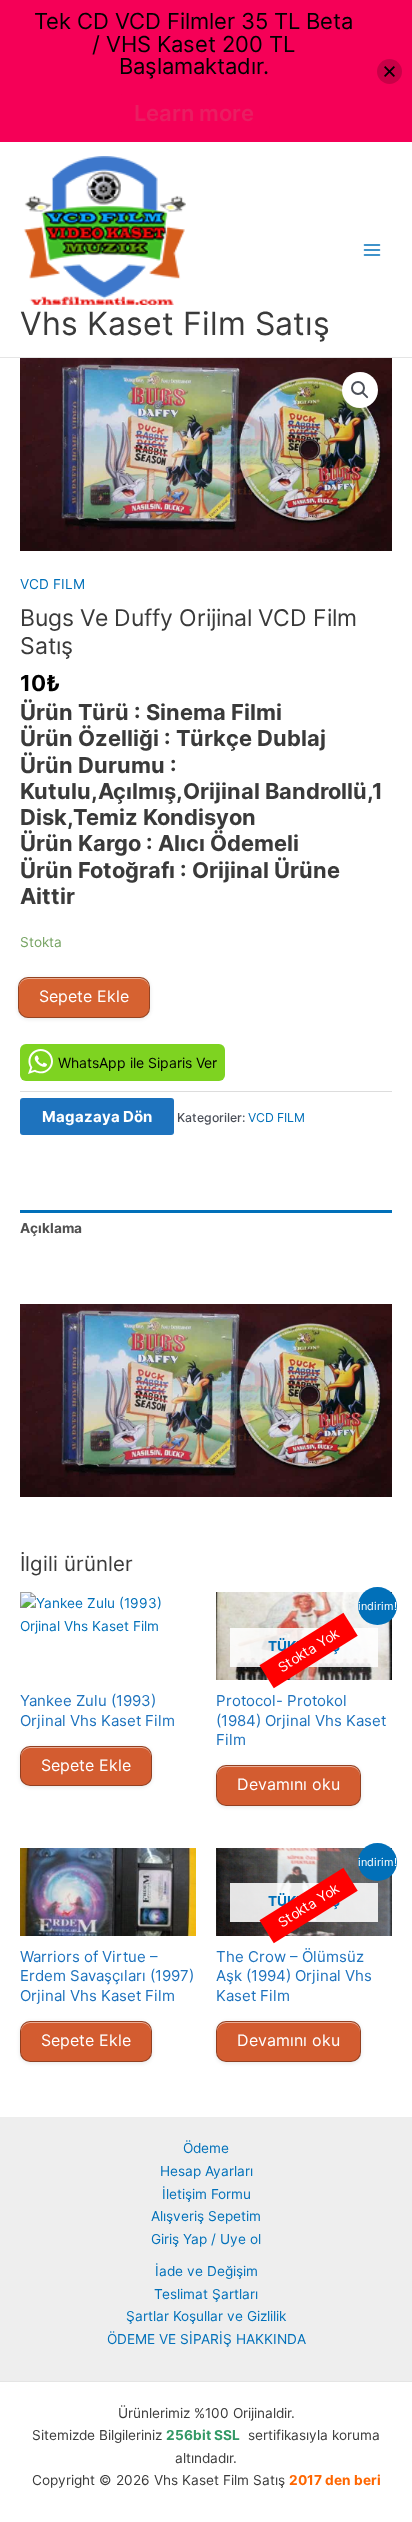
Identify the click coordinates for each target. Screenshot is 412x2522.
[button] (360, 390)
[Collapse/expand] (389, 71)
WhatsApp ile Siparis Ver (137, 1062)
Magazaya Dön (97, 1116)
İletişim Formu (206, 2194)
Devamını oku (288, 1784)
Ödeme (206, 2148)
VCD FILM (52, 584)
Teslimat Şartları (206, 2294)
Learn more (194, 113)
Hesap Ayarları (206, 2171)
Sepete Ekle (84, 996)
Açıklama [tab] (51, 1228)
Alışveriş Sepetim (206, 2216)
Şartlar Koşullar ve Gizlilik (206, 2316)
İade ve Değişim (206, 2271)
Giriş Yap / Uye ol (206, 2239)
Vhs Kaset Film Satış (175, 323)
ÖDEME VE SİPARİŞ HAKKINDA (206, 2339)
